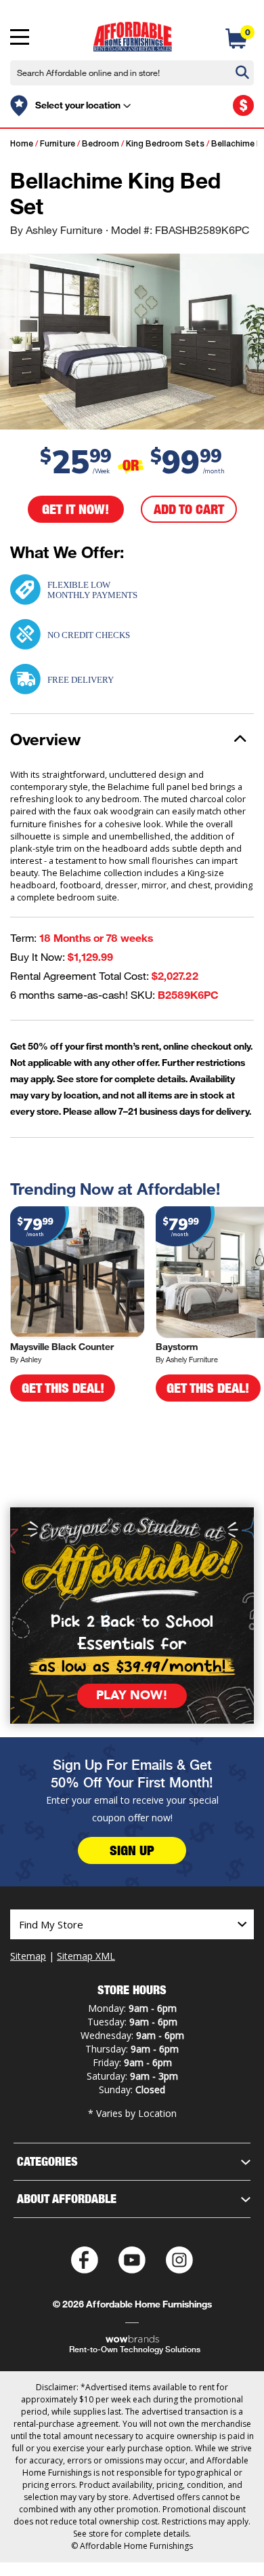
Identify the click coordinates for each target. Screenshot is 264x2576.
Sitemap (28, 1956)
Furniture (58, 144)
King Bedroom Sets (165, 144)
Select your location (78, 105)
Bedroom (101, 144)
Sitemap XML (86, 1956)
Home (22, 144)
